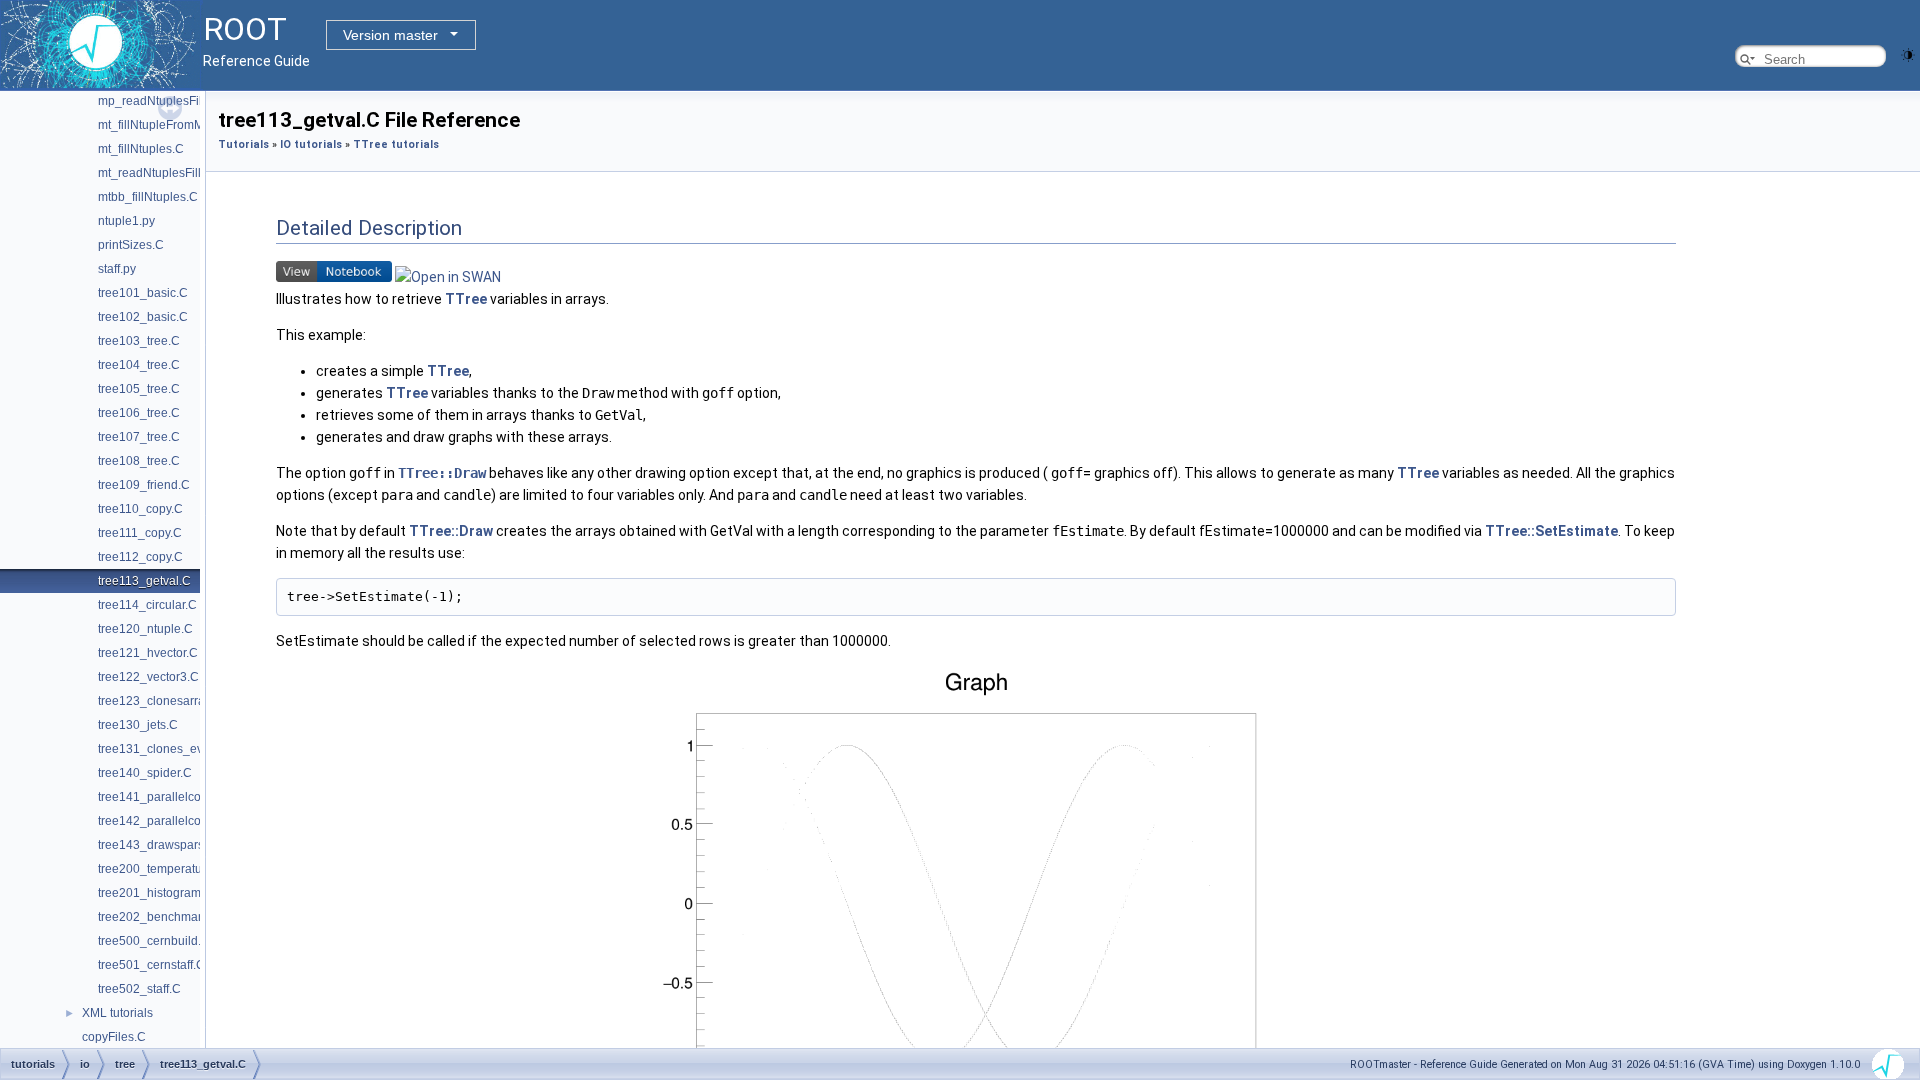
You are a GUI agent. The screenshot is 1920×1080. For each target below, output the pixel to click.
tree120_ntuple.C (145, 629)
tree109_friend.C (144, 485)
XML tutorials (117, 1013)
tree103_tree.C (139, 341)
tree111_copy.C (140, 533)
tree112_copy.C (140, 557)
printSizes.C (131, 245)
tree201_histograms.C (158, 893)
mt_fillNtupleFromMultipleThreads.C (196, 125)
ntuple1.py (126, 221)
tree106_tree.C (139, 413)
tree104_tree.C (139, 365)
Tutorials (243, 144)
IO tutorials (311, 144)
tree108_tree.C (139, 461)
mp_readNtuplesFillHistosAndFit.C (192, 101)
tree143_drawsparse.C (160, 845)
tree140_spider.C (145, 773)
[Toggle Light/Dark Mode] (1908, 53)
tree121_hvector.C (148, 653)
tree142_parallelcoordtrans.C (178, 821)
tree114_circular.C (147, 605)
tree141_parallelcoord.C (164, 797)
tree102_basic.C (143, 317)
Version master (390, 35)
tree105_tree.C (139, 389)
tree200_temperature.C (161, 869)
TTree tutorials (396, 144)
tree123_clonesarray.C (160, 701)
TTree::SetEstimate (1551, 531)
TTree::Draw (442, 473)
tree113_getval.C (144, 581)
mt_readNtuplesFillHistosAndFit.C (190, 173)
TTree (466, 299)
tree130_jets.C (138, 725)
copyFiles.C (114, 1037)
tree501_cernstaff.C (151, 965)
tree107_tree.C (139, 437)
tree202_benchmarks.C (162, 917)
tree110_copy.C (140, 509)
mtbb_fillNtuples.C (148, 197)
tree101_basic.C (143, 293)
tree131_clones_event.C (165, 749)
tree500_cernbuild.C (154, 941)
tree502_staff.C (139, 989)
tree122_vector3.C (148, 677)
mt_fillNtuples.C (141, 149)
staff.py (117, 269)
